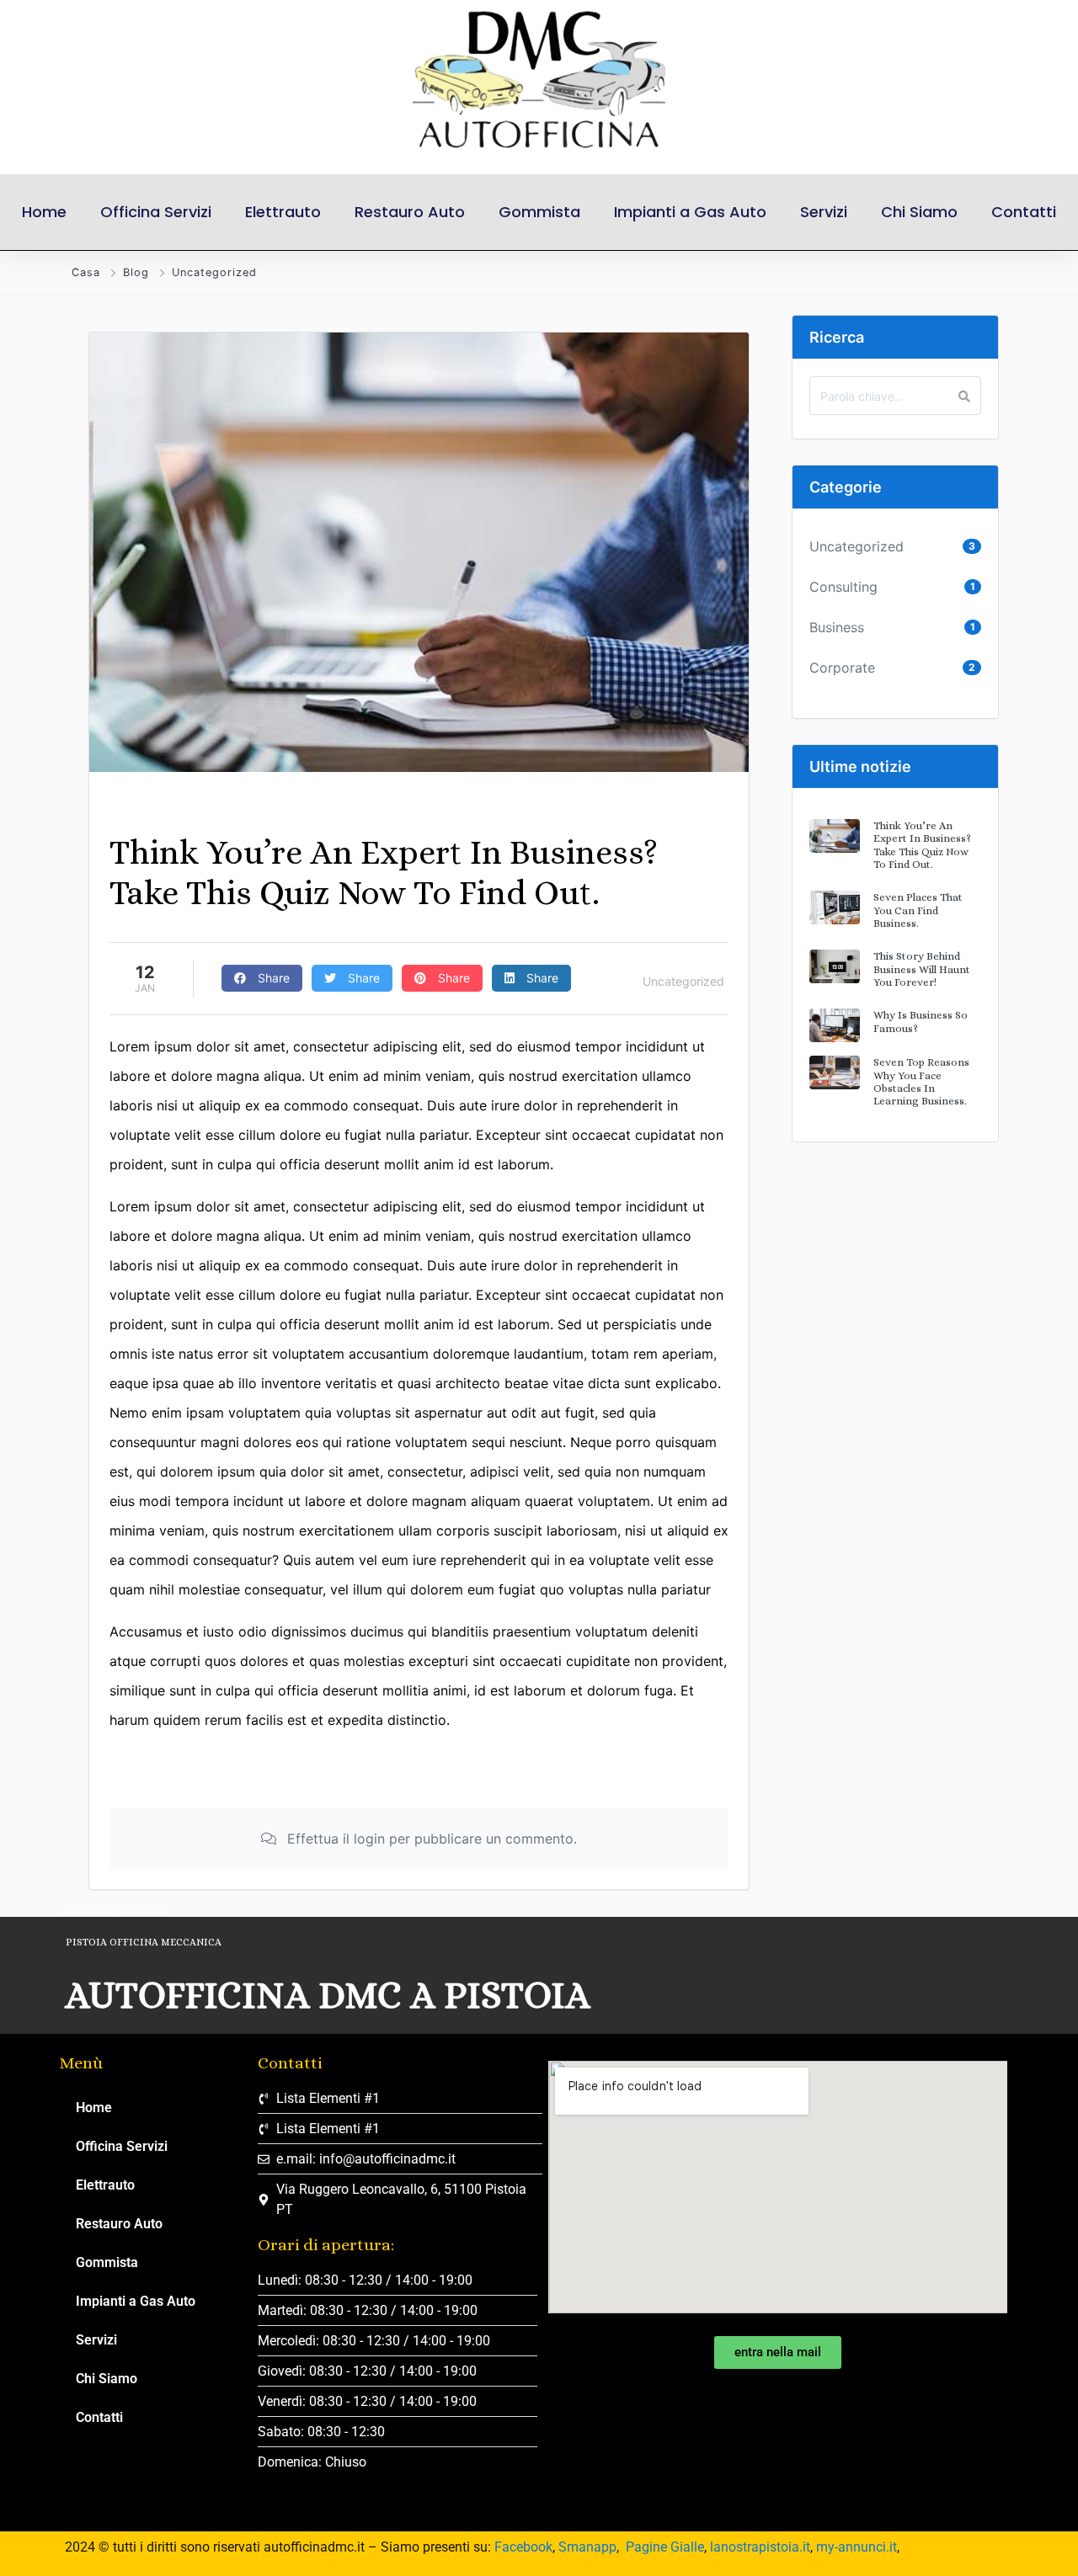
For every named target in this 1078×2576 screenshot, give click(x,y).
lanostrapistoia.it (760, 2547)
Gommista (539, 212)
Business (837, 627)
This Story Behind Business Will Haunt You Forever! (922, 969)
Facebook (523, 2547)
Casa (86, 272)
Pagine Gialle (665, 2547)
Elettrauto (283, 212)
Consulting (843, 587)
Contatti (1024, 212)
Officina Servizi (156, 212)
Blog (136, 272)
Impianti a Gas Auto (690, 212)
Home (44, 212)
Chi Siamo (919, 212)
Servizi (824, 212)
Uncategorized (214, 272)
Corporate (842, 668)
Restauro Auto (410, 212)
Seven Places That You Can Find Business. (918, 910)
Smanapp (587, 2547)
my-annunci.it (857, 2547)
